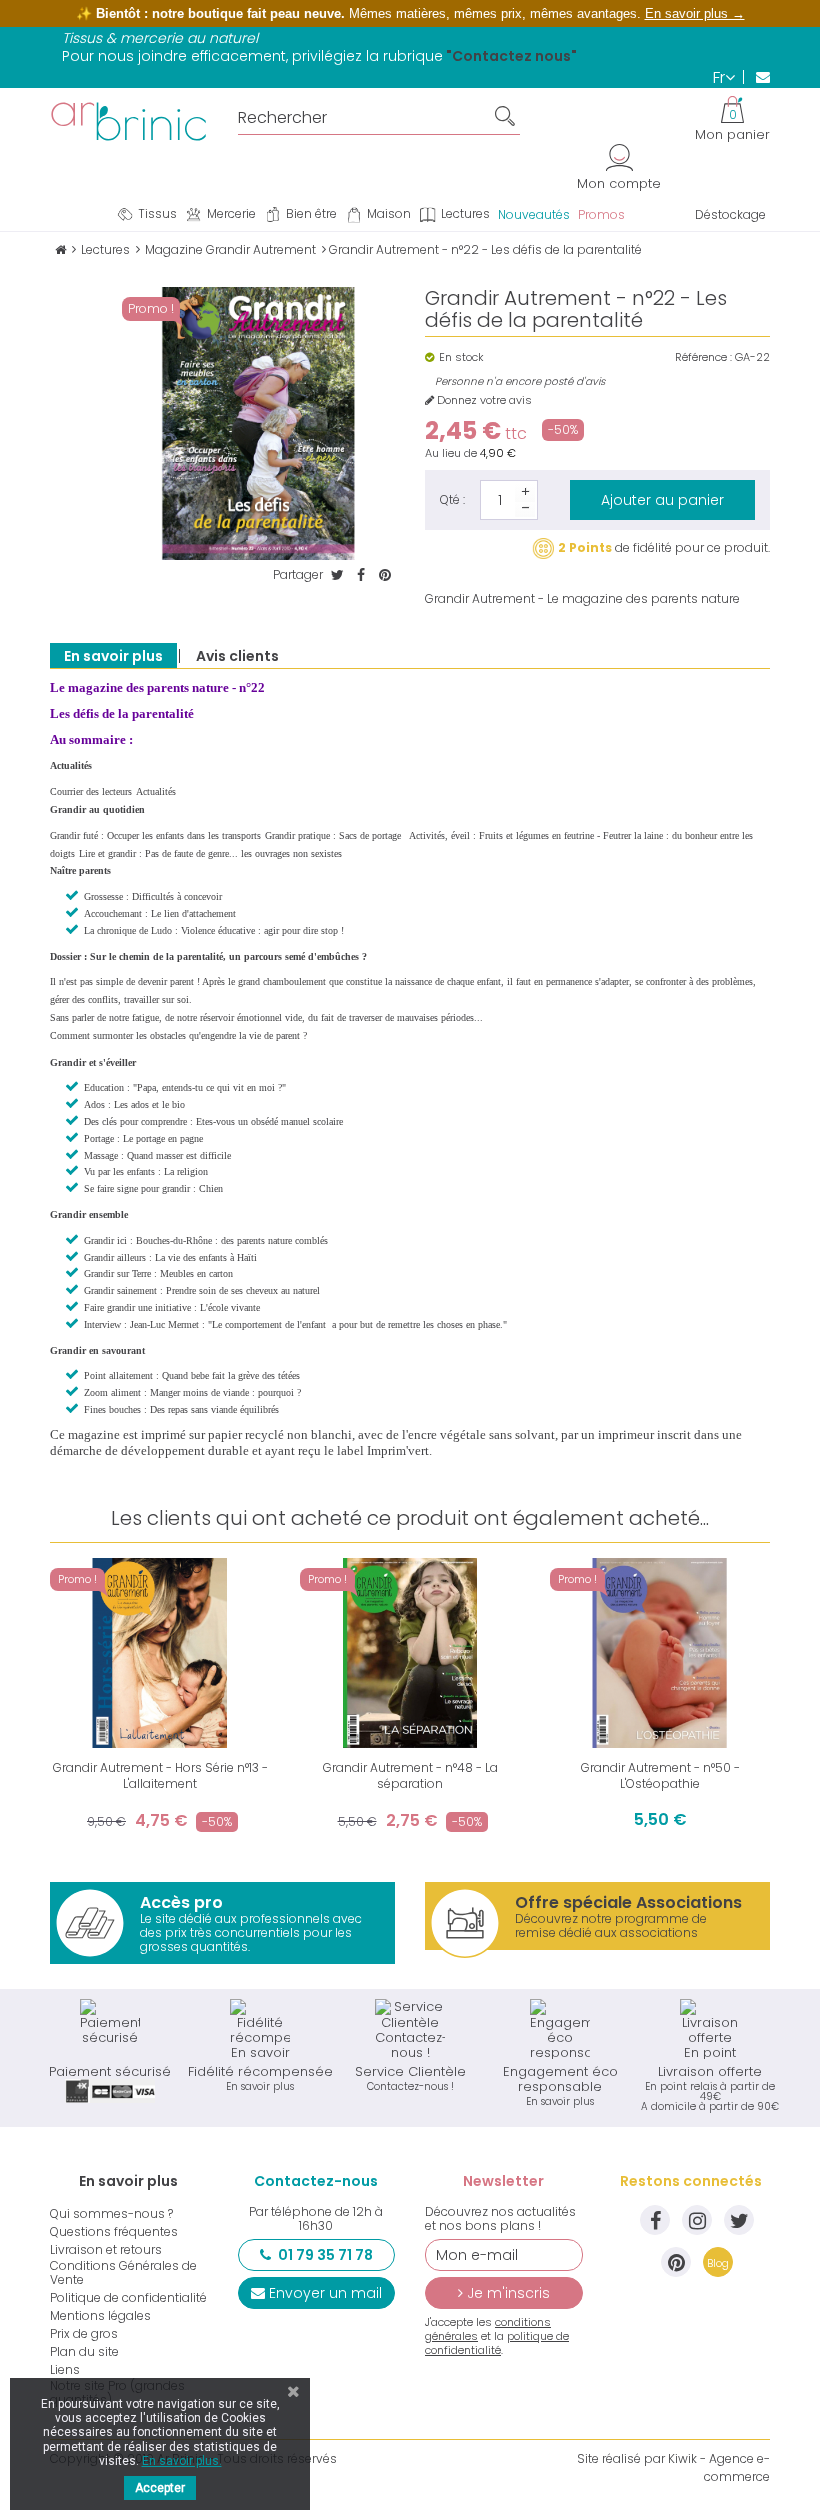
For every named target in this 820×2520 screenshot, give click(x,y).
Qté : (452, 499)
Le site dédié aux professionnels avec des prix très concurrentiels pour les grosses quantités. (251, 1923)
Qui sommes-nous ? (111, 2214)
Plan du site (84, 2352)
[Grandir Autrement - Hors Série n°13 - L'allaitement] (160, 1653)
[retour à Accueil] (60, 249)
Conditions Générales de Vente (123, 2273)
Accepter (160, 2488)
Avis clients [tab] (237, 656)
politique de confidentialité (497, 2343)
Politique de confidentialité (128, 2298)
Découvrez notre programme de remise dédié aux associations (628, 1916)
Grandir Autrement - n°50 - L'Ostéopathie (660, 1775)
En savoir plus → (695, 13)
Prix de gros (84, 2334)
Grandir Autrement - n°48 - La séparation (410, 1775)
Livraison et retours (106, 2250)
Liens (65, 2370)
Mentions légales (100, 2316)
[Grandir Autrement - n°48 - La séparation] (410, 1653)
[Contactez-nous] (756, 77)
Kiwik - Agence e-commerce (719, 2467)
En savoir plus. (182, 2461)
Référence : (703, 357)
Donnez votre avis (483, 400)
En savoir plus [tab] (113, 656)
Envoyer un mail (325, 2293)
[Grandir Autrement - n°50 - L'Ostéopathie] (660, 1653)
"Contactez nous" (511, 56)
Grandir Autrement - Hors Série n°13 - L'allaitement (160, 1775)
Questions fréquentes (114, 2232)
